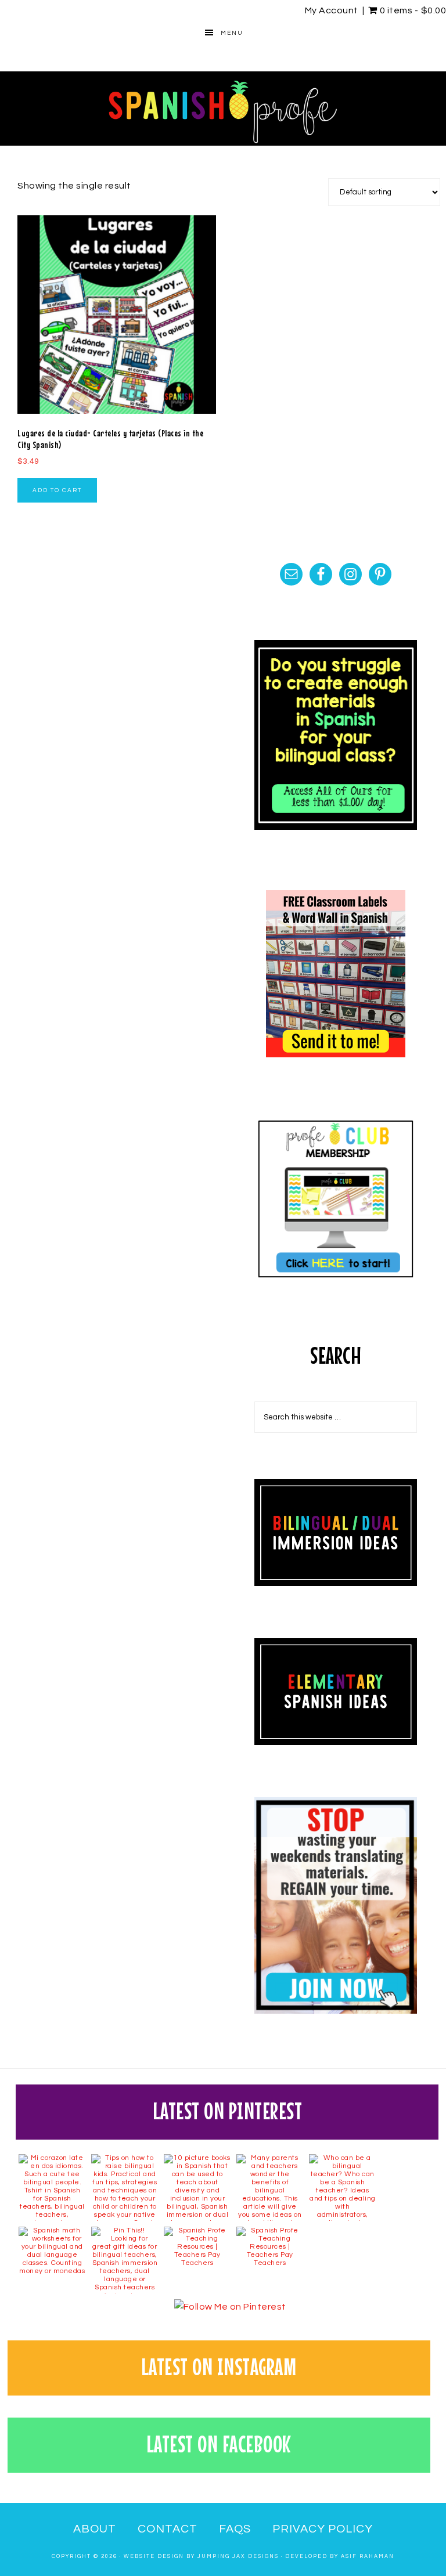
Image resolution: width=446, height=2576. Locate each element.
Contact (168, 2529)
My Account (332, 10)
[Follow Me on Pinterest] (230, 2307)
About (95, 2529)
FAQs (235, 2529)
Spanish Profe (223, 109)
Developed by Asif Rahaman (340, 2557)
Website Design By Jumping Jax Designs (201, 2557)
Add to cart (57, 490)
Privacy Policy (323, 2529)
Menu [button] (232, 33)
